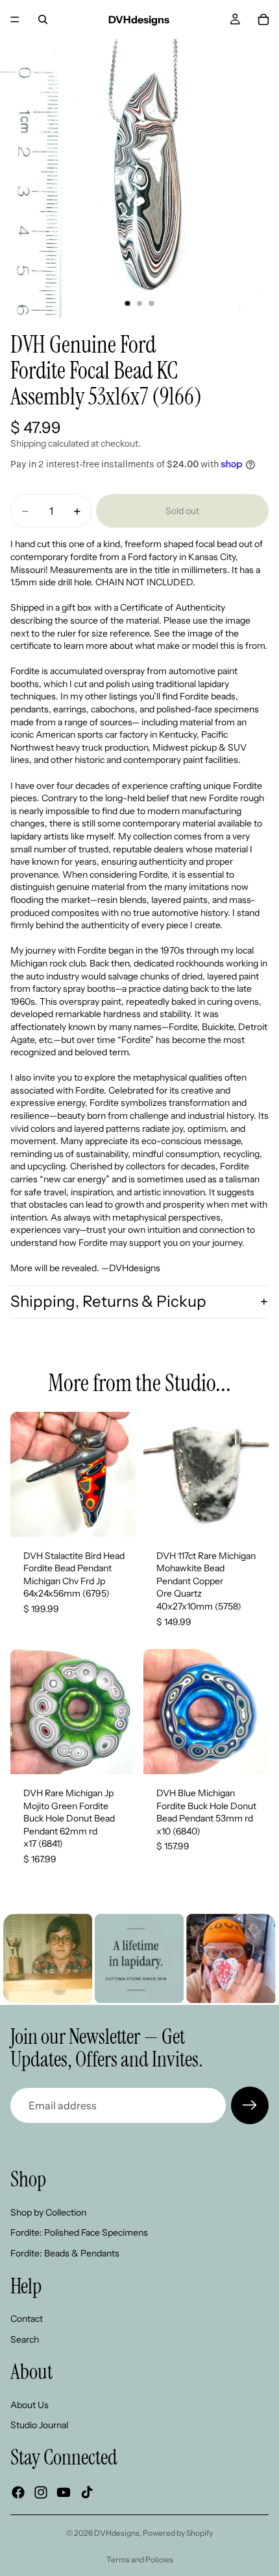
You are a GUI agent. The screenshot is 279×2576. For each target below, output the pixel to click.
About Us (30, 2405)
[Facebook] (18, 2492)
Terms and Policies (140, 2559)
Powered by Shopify (178, 2533)
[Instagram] (41, 2492)
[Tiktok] (87, 2492)
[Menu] (15, 19)
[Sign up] (250, 2105)
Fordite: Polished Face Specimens (79, 2232)
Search (25, 2339)
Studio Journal (39, 2425)
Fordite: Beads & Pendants (65, 2253)
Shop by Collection (48, 2212)
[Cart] (263, 19)
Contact (27, 2319)
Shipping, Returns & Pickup (108, 1301)
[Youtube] (64, 2492)
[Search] (43, 19)
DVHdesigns (117, 2533)
